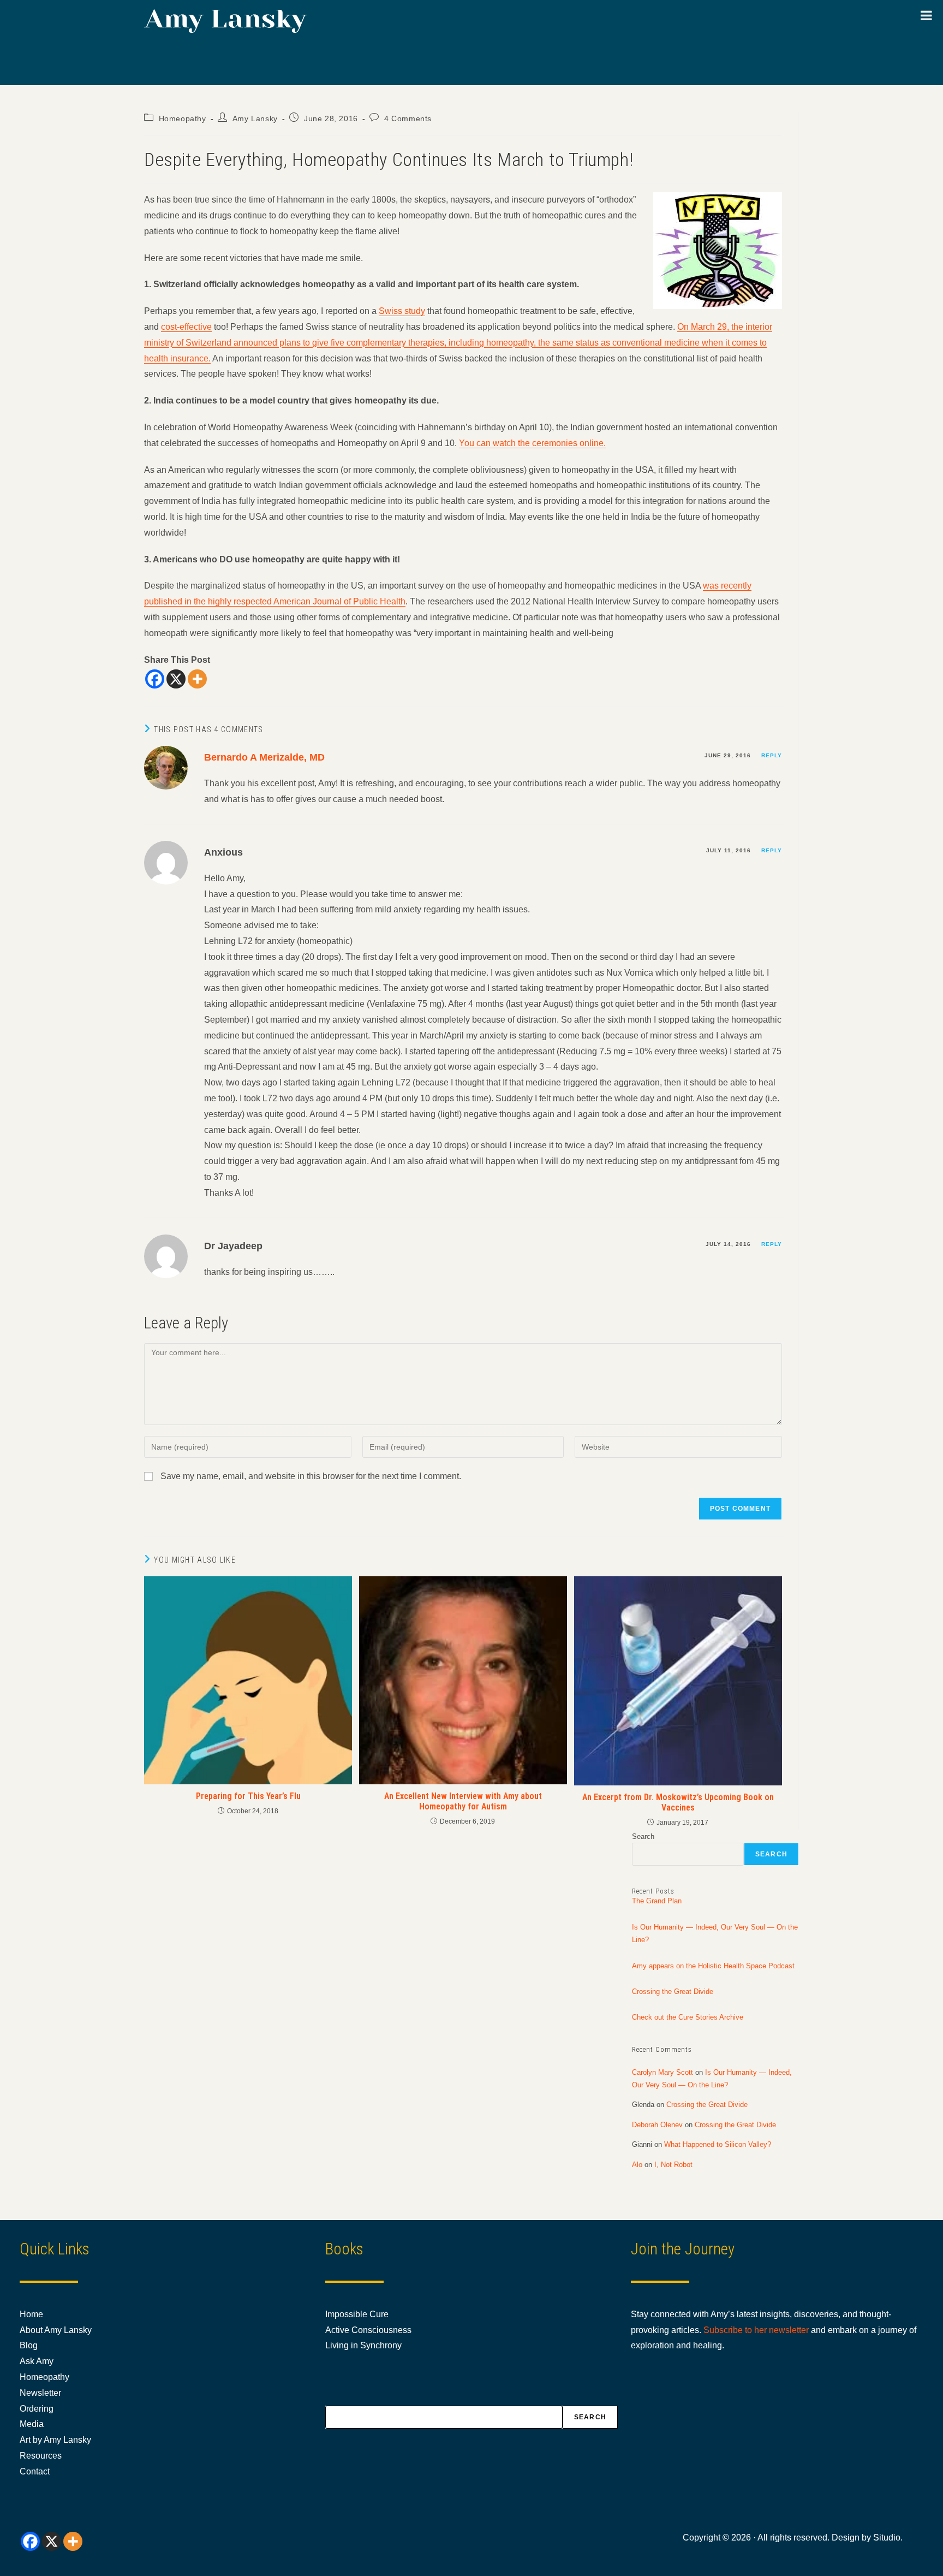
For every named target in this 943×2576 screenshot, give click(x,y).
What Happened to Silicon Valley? (718, 2144)
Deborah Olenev (657, 2125)
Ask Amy (37, 2361)
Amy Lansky (255, 118)
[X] (176, 679)
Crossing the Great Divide (673, 1992)
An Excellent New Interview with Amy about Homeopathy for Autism (463, 1801)
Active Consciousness (368, 2330)
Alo (637, 2165)
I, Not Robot (673, 2165)
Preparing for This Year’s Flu (248, 1796)
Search (643, 1836)
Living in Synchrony (363, 2345)
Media (32, 2424)
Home (31, 2314)
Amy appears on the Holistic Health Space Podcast (713, 1966)
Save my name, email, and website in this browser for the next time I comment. (311, 1476)
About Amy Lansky (56, 2330)
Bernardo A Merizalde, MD (264, 757)
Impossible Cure (357, 2314)
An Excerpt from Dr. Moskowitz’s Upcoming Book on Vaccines (678, 1802)
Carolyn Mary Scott (663, 2072)
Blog (29, 2345)
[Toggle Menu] (926, 15)
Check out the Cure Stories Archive (688, 2017)
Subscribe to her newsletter (756, 2330)
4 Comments (408, 118)
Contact (35, 2471)
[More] (197, 679)
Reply (772, 755)
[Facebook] (155, 679)
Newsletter (40, 2393)
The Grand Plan (657, 1901)
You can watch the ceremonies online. (532, 443)
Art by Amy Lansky (55, 2440)
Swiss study (402, 311)
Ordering (37, 2409)
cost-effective (186, 327)
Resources (41, 2456)
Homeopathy (183, 118)
